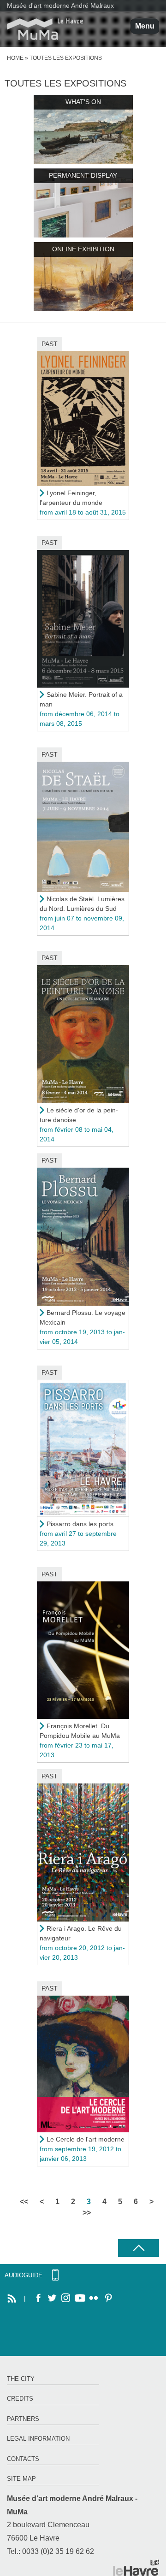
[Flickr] (94, 2298)
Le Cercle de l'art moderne (86, 2139)
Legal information (38, 2439)
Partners (23, 2419)
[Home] (41, 29)
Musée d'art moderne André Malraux (60, 6)
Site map (21, 2479)
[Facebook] (38, 2298)
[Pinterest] (107, 2298)
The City (21, 2379)
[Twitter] (52, 2298)
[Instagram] (66, 2298)
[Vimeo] (80, 2298)
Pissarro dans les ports (80, 1524)
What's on (83, 102)
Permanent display (83, 175)
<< (24, 2202)
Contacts (23, 2459)
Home (15, 58)
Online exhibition (83, 249)
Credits (20, 2399)
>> (87, 2213)
